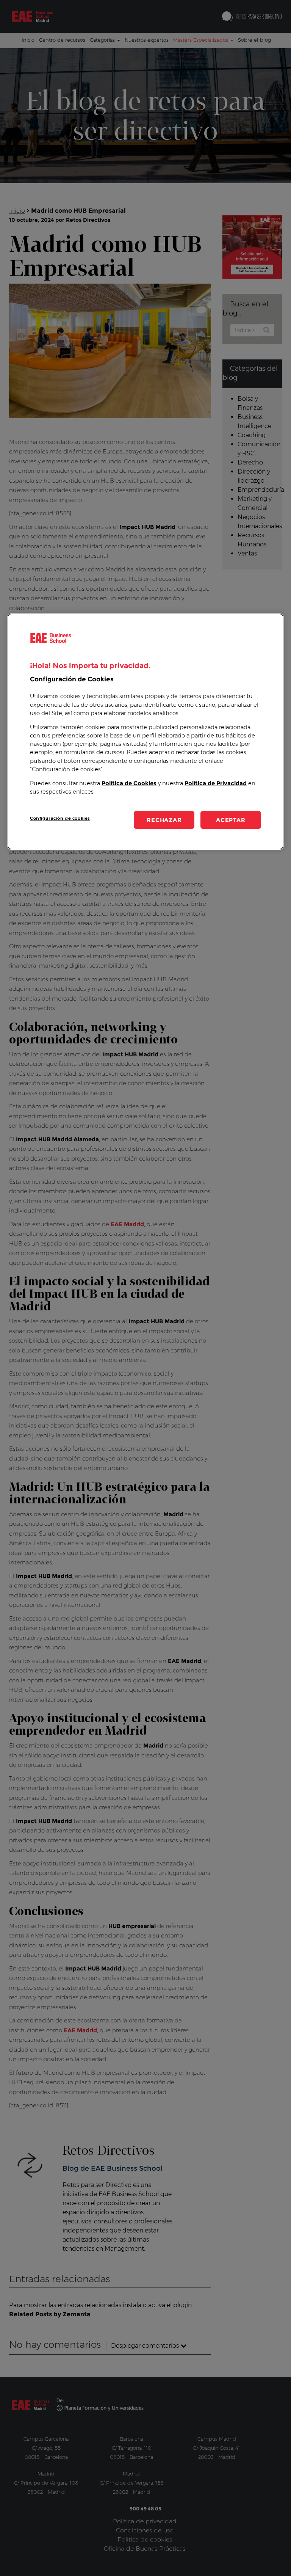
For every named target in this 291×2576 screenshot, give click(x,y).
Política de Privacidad (216, 783)
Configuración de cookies (60, 818)
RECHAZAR (164, 820)
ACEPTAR (231, 820)
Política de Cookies (129, 783)
